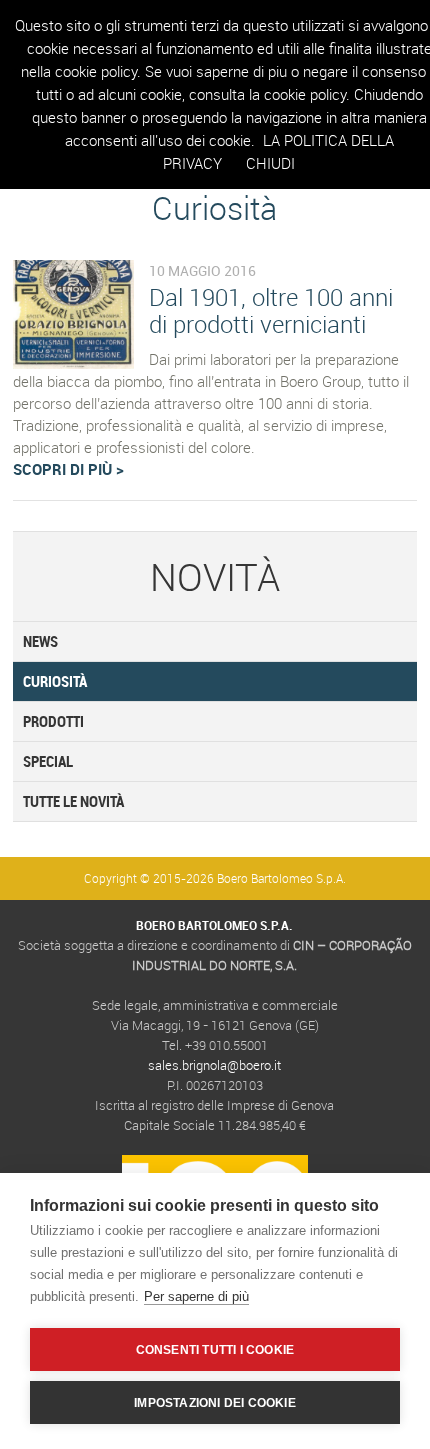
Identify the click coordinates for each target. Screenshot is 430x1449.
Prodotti (53, 721)
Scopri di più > (68, 469)
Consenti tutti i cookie (215, 1350)
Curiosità (55, 681)
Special (48, 761)
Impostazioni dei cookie (215, 1403)
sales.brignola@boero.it (214, 1065)
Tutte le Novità (73, 801)
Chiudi (270, 163)
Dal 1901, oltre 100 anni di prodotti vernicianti (271, 310)
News (40, 641)
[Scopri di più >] (73, 363)
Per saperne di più (196, 1296)
